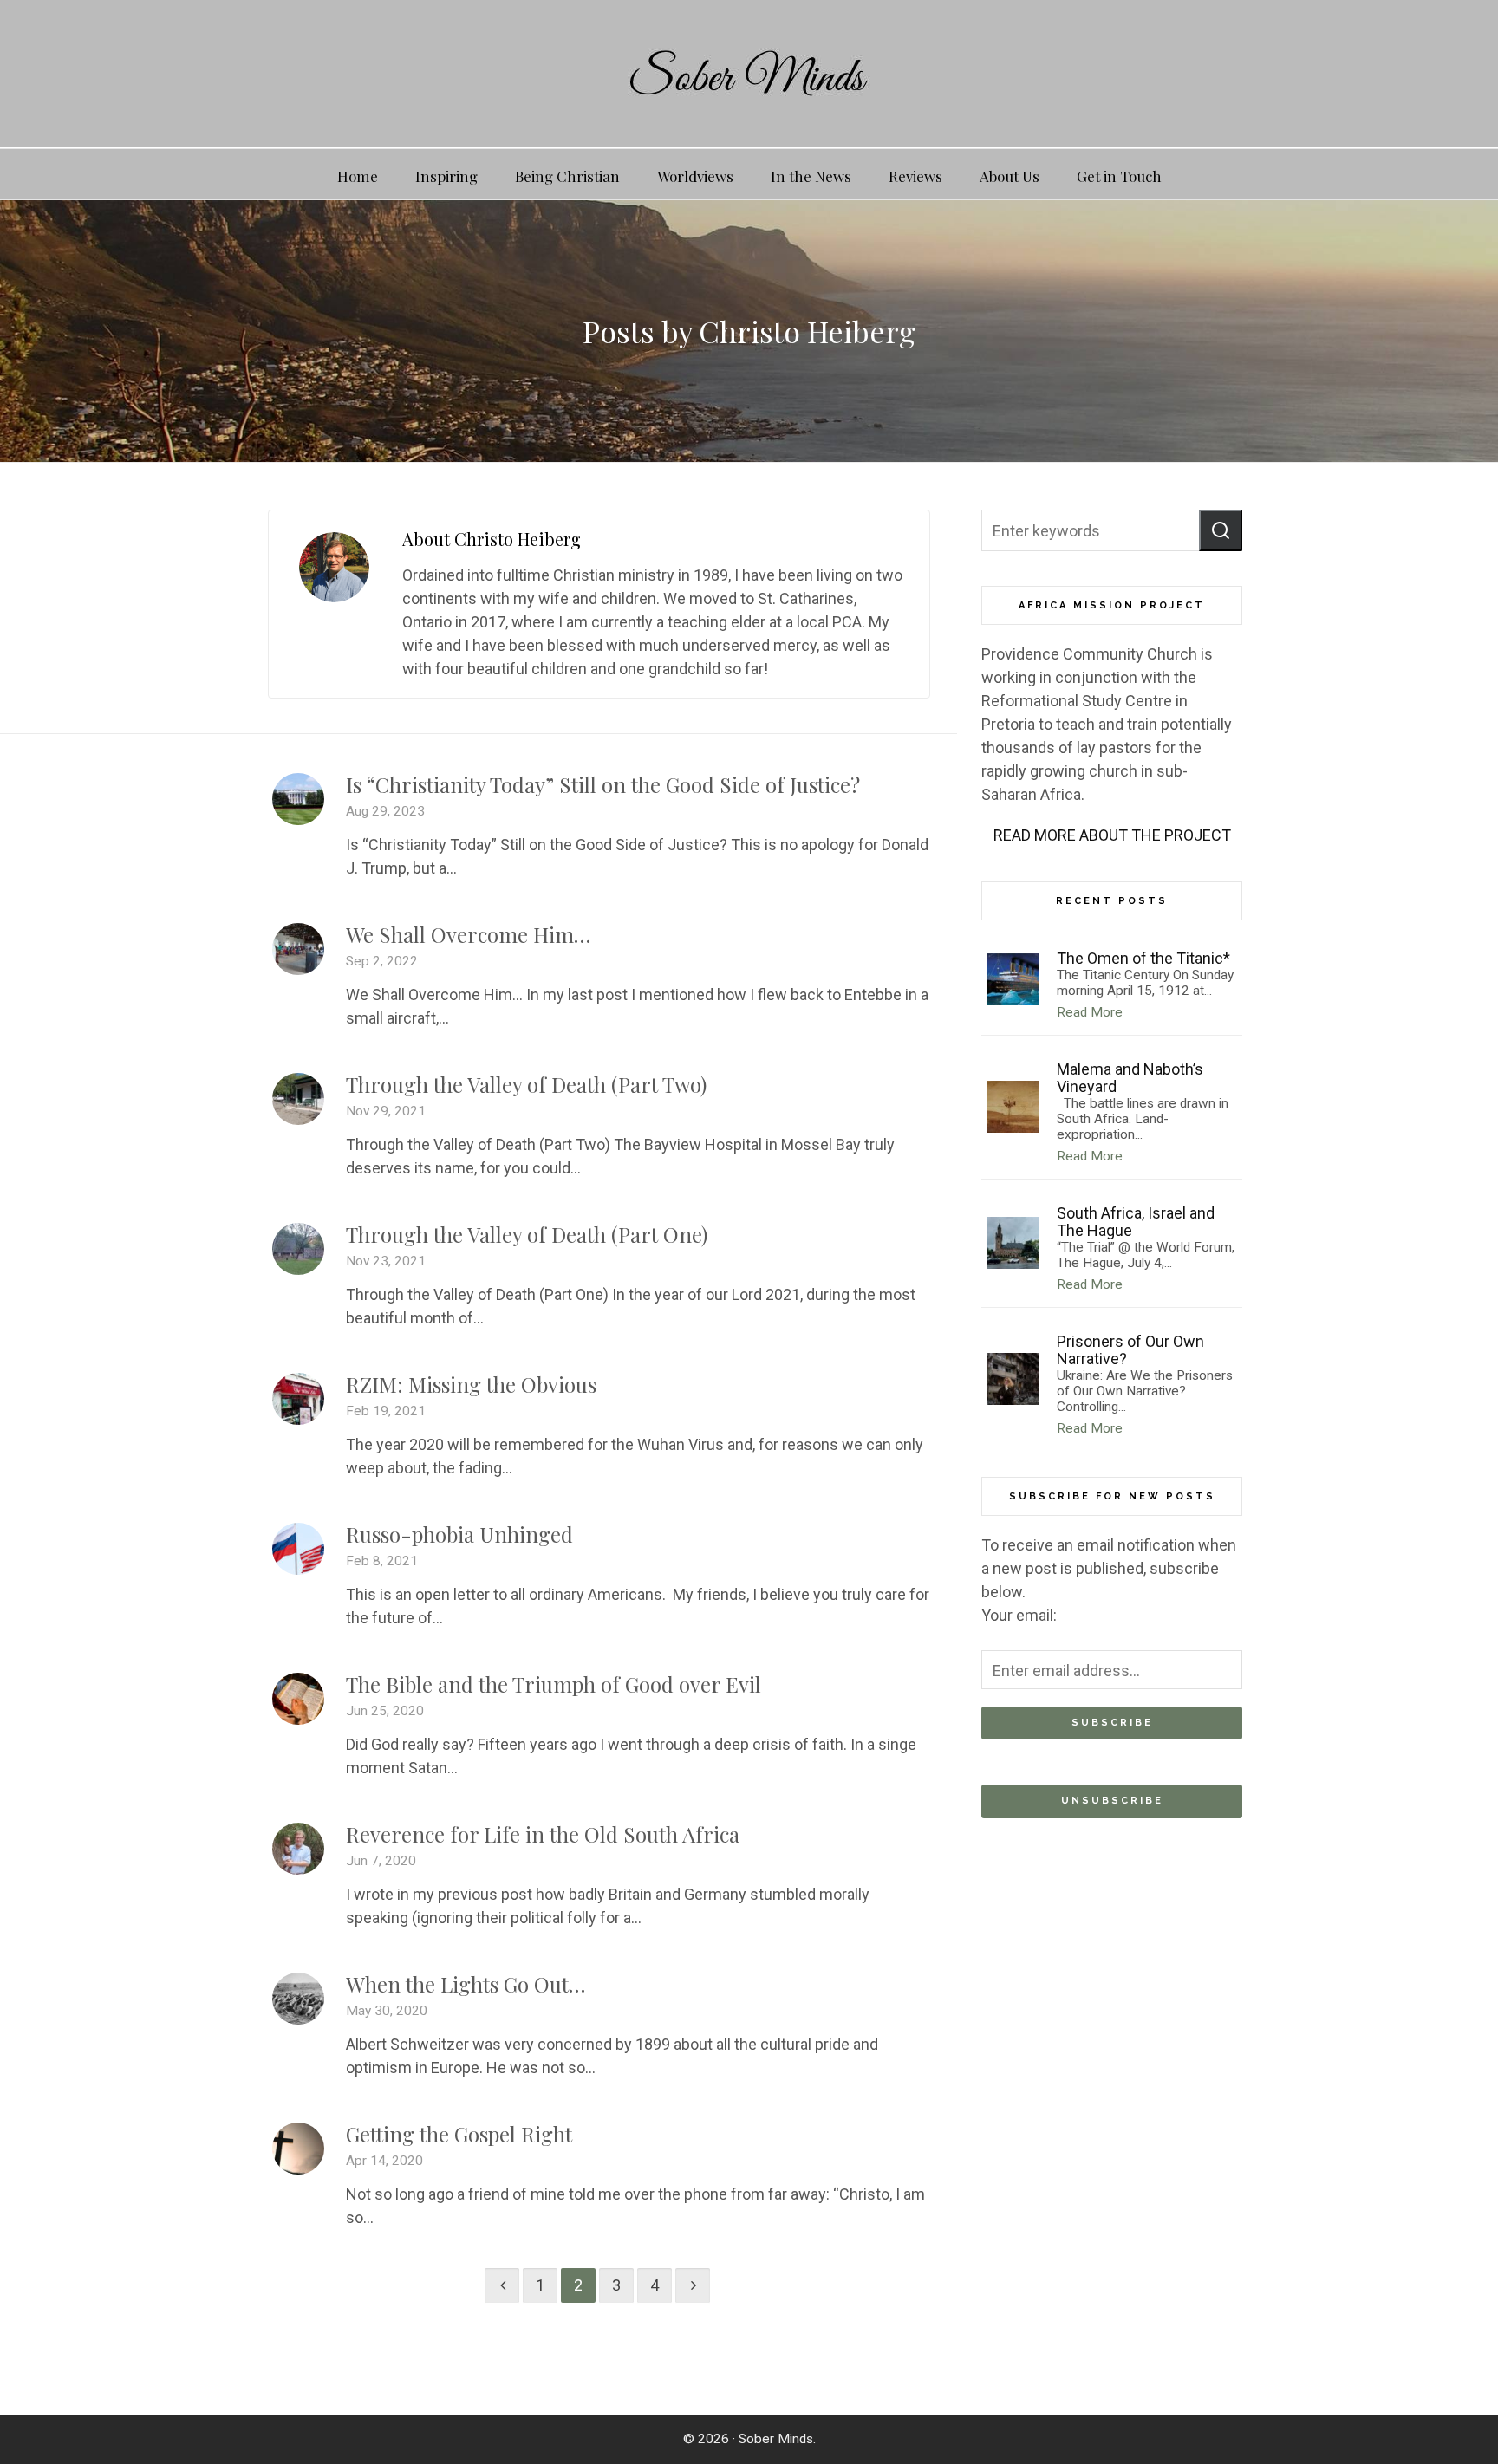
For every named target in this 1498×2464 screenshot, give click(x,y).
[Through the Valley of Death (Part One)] (298, 1249)
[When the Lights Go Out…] (298, 1999)
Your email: (1019, 1615)
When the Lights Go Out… (466, 1984)
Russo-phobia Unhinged (459, 1534)
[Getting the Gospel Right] (298, 2149)
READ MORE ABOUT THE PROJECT (1112, 835)
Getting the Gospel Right (459, 2134)
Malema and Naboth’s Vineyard (1130, 1078)
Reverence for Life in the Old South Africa (543, 1834)
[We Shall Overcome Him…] (298, 949)
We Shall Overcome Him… (468, 934)
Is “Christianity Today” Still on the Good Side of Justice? (603, 784)
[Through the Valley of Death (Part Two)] (298, 1099)
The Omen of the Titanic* (1143, 958)
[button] (1221, 530)
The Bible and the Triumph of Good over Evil (554, 1684)
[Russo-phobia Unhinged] (298, 1549)
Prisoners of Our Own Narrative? (1130, 1350)
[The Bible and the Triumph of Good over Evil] (298, 1699)
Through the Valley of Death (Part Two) (526, 1084)
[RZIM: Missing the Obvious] (298, 1399)
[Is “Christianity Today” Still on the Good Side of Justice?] (298, 799)
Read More (1090, 1012)
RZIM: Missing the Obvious (471, 1384)
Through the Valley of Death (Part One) (527, 1234)
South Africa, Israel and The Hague (1136, 1222)
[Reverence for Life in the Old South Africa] (298, 1849)
